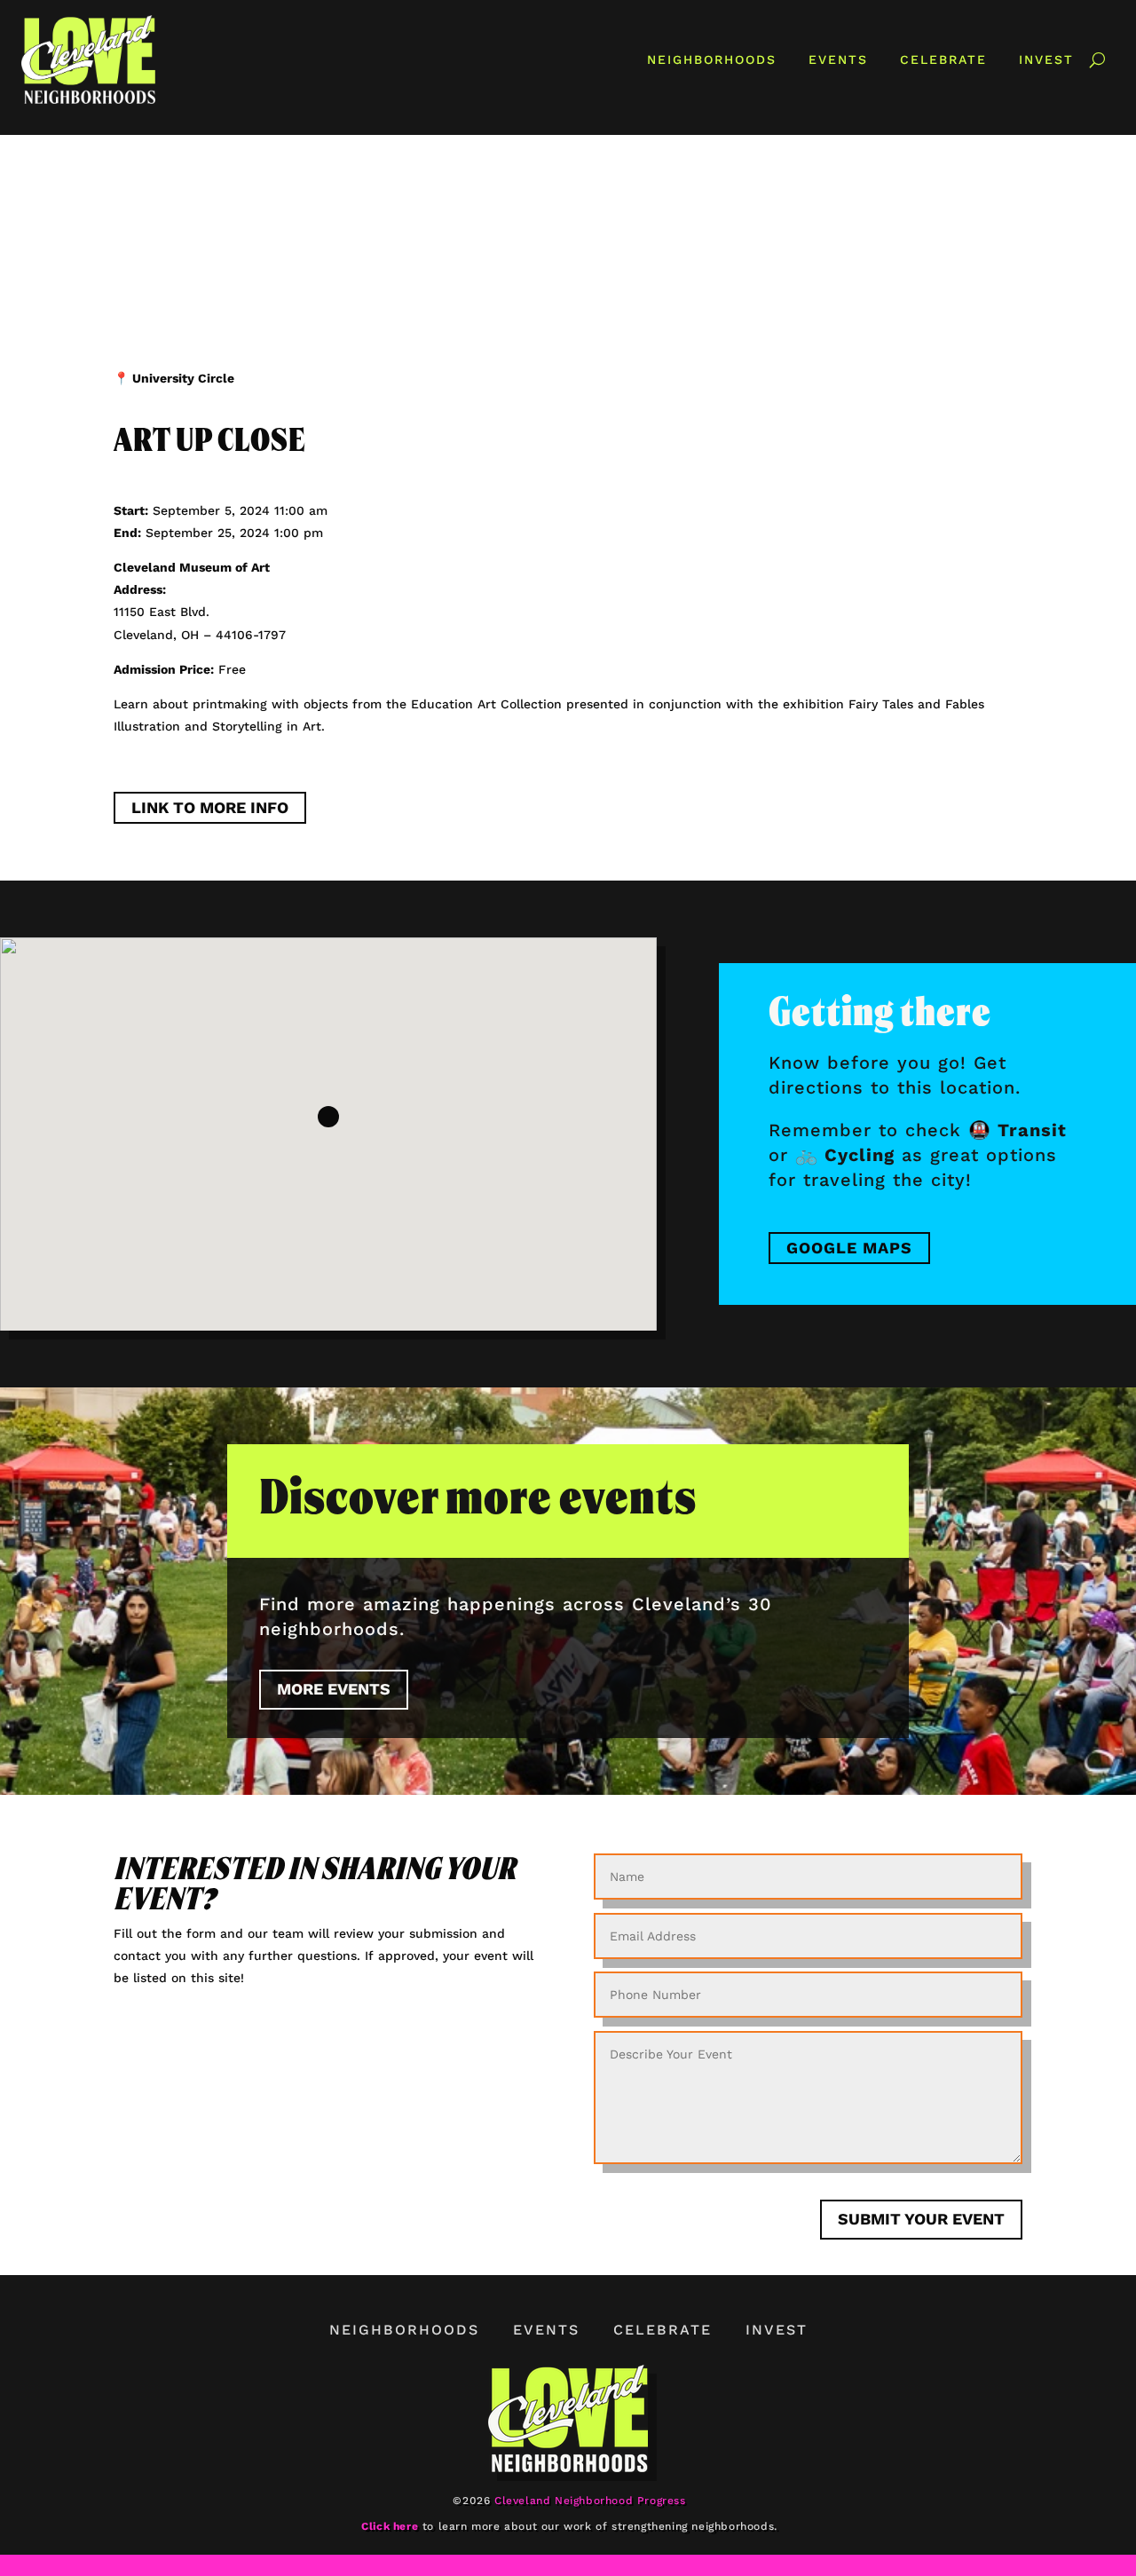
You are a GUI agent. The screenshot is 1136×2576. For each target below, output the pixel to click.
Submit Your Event (921, 2219)
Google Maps (849, 1248)
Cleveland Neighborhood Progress (590, 2501)
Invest (1046, 59)
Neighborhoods (712, 59)
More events (334, 1689)
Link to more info (210, 808)
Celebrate (943, 59)
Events (838, 59)
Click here (390, 2526)
